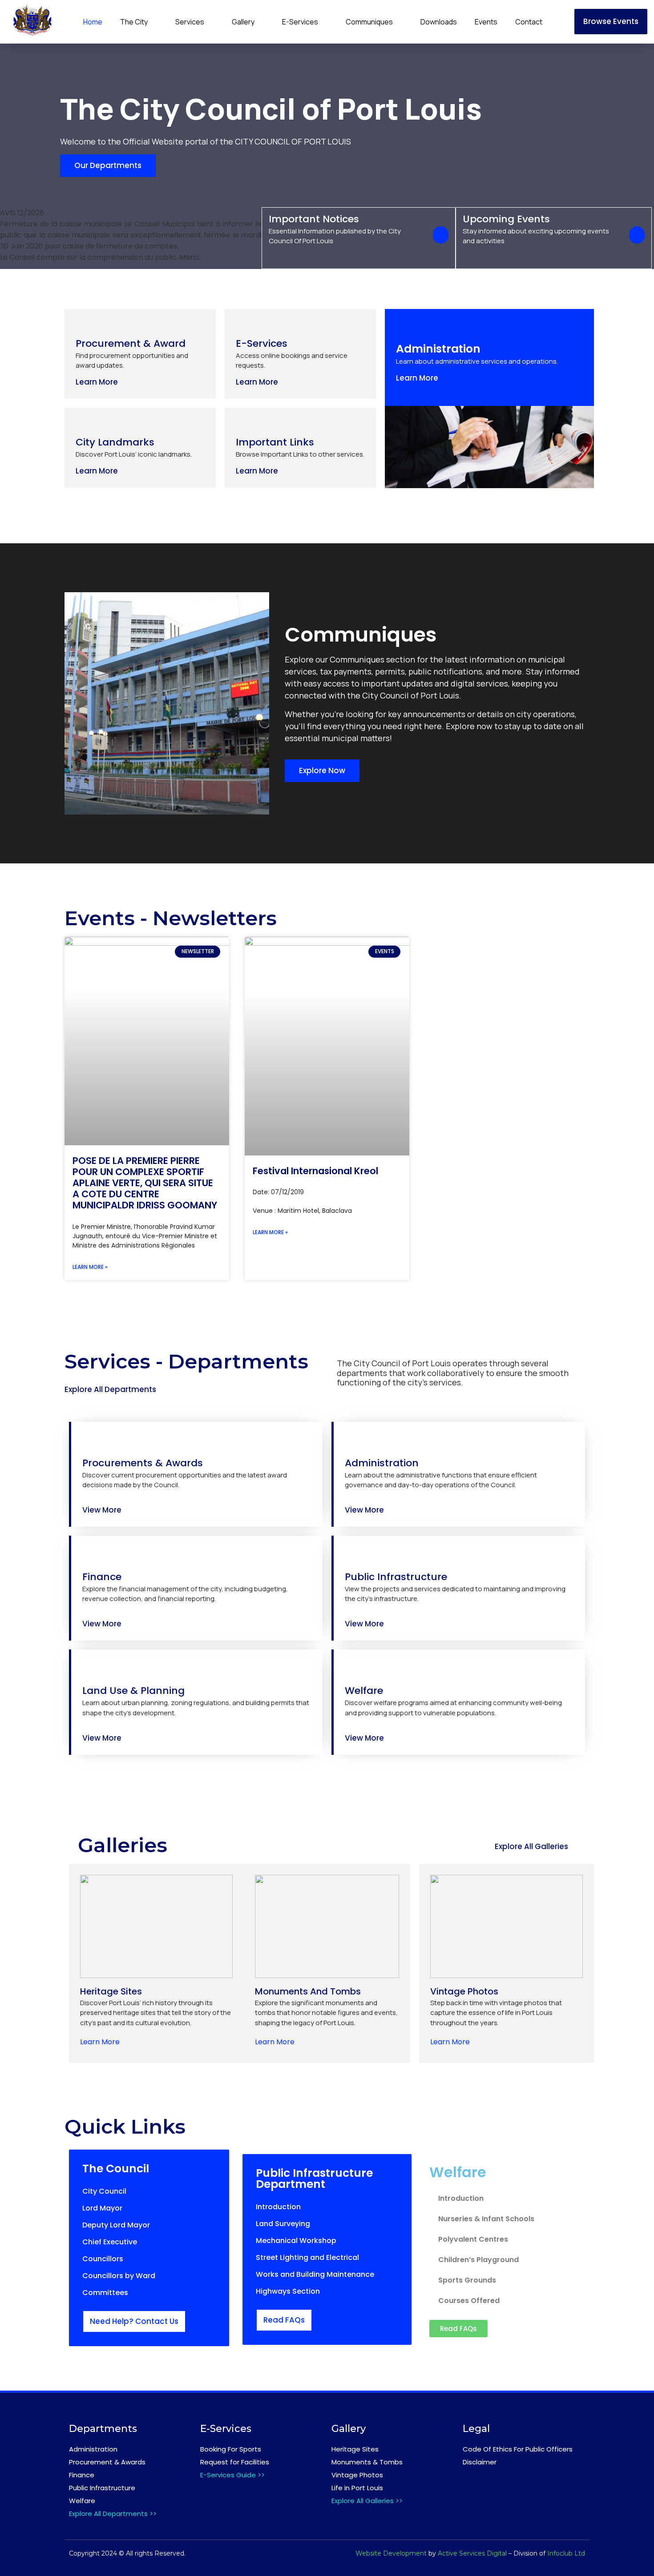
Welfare (82, 2501)
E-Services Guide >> (232, 2475)
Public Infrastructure (102, 2488)
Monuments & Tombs (367, 2462)
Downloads (439, 22)
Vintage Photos (357, 2475)
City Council (104, 2191)
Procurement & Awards (107, 2462)
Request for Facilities (235, 2462)
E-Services (300, 22)
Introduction (278, 2207)
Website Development (391, 2553)
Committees (105, 2293)
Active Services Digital (472, 2553)
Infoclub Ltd (566, 2553)
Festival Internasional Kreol (315, 1171)
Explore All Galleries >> (367, 2501)
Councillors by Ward (119, 2276)
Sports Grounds (467, 2280)
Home (93, 22)
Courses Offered (469, 2301)
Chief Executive (110, 2242)
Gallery (243, 22)
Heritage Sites (355, 2449)
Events (486, 22)
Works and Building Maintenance (315, 2274)
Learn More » (90, 1267)
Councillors (103, 2259)
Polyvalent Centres (473, 2239)
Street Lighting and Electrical (307, 2257)
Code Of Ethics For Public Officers (518, 2449)
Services (190, 22)
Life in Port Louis (357, 2488)
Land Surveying (283, 2224)
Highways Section (288, 2291)
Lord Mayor (102, 2208)
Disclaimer (480, 2462)
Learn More (100, 2042)
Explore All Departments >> (113, 2514)
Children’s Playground (478, 2260)
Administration (93, 2449)
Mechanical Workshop (296, 2241)
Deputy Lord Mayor (116, 2225)
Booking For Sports (231, 2449)
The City (134, 22)
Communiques (369, 22)
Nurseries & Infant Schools (486, 2219)
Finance (82, 2475)
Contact (529, 22)
